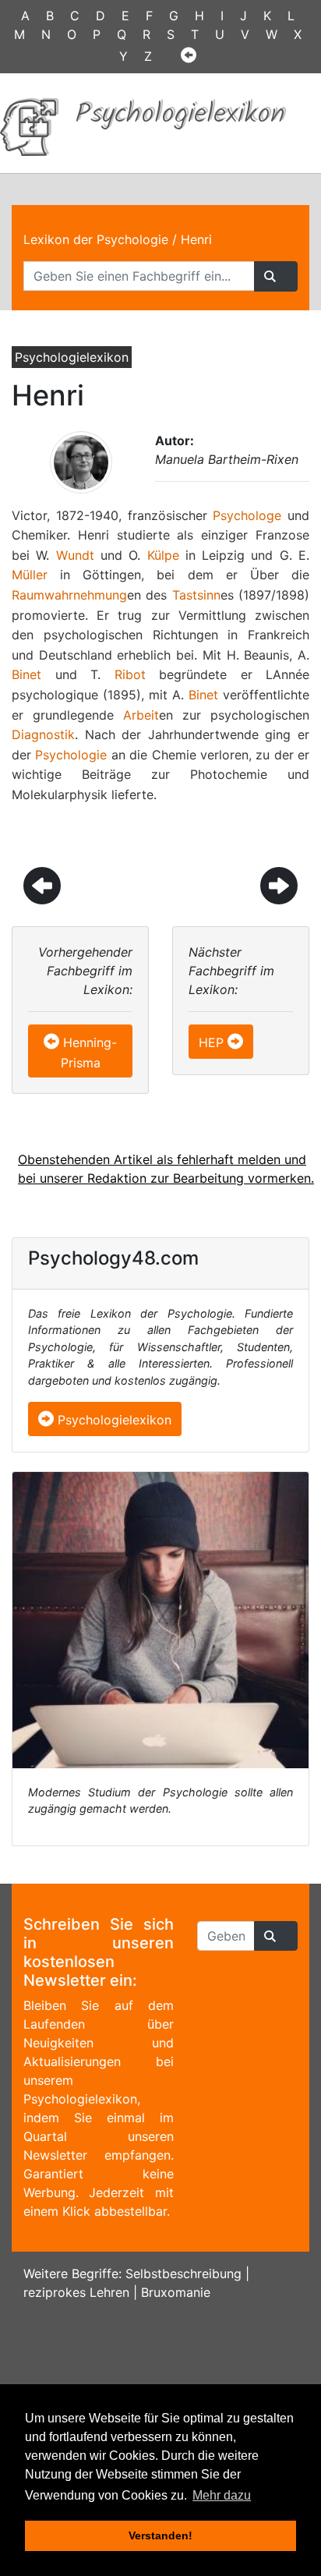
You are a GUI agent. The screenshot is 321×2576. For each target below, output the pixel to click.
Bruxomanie (176, 2292)
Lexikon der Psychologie (96, 239)
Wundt (75, 555)
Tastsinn (196, 595)
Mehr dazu (222, 2495)
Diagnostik (43, 734)
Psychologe (247, 515)
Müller (30, 575)
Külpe (163, 555)
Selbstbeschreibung (183, 2273)
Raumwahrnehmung (69, 595)
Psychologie (71, 755)
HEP (211, 1042)
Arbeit (141, 715)
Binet (26, 674)
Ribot (130, 674)
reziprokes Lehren (76, 2292)
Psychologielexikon (113, 1420)
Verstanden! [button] (160, 2535)
